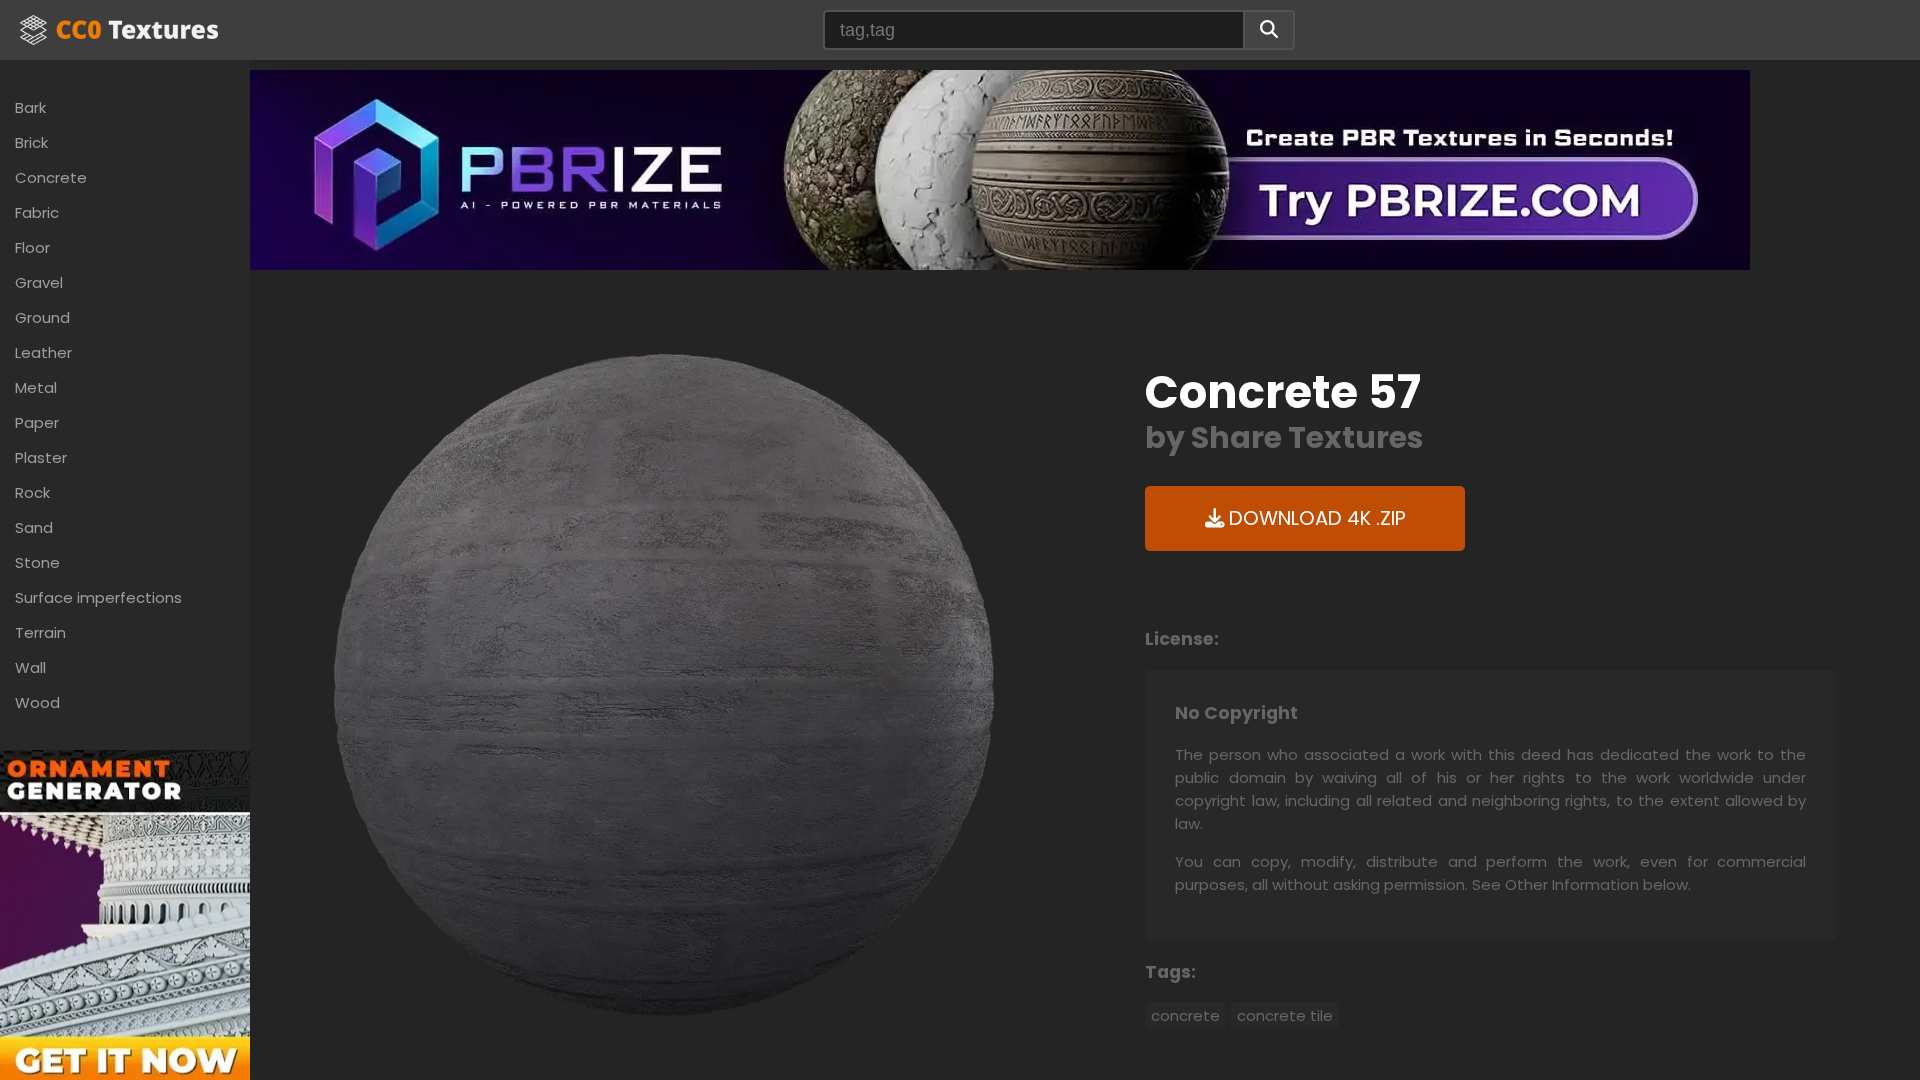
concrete (1185, 1015)
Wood (37, 702)
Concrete (51, 177)
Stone (37, 562)
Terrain (40, 632)
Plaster (41, 457)
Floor (32, 247)
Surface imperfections (98, 597)
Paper (37, 422)
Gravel (39, 282)
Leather (43, 352)
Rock (32, 492)
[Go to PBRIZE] (1000, 168)
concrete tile (1285, 1015)
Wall (30, 667)
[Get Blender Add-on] (125, 935)
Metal (36, 387)
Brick (31, 142)
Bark (30, 107)
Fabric (37, 212)
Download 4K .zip (1315, 518)
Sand (34, 527)
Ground (42, 317)
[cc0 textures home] (119, 30)
